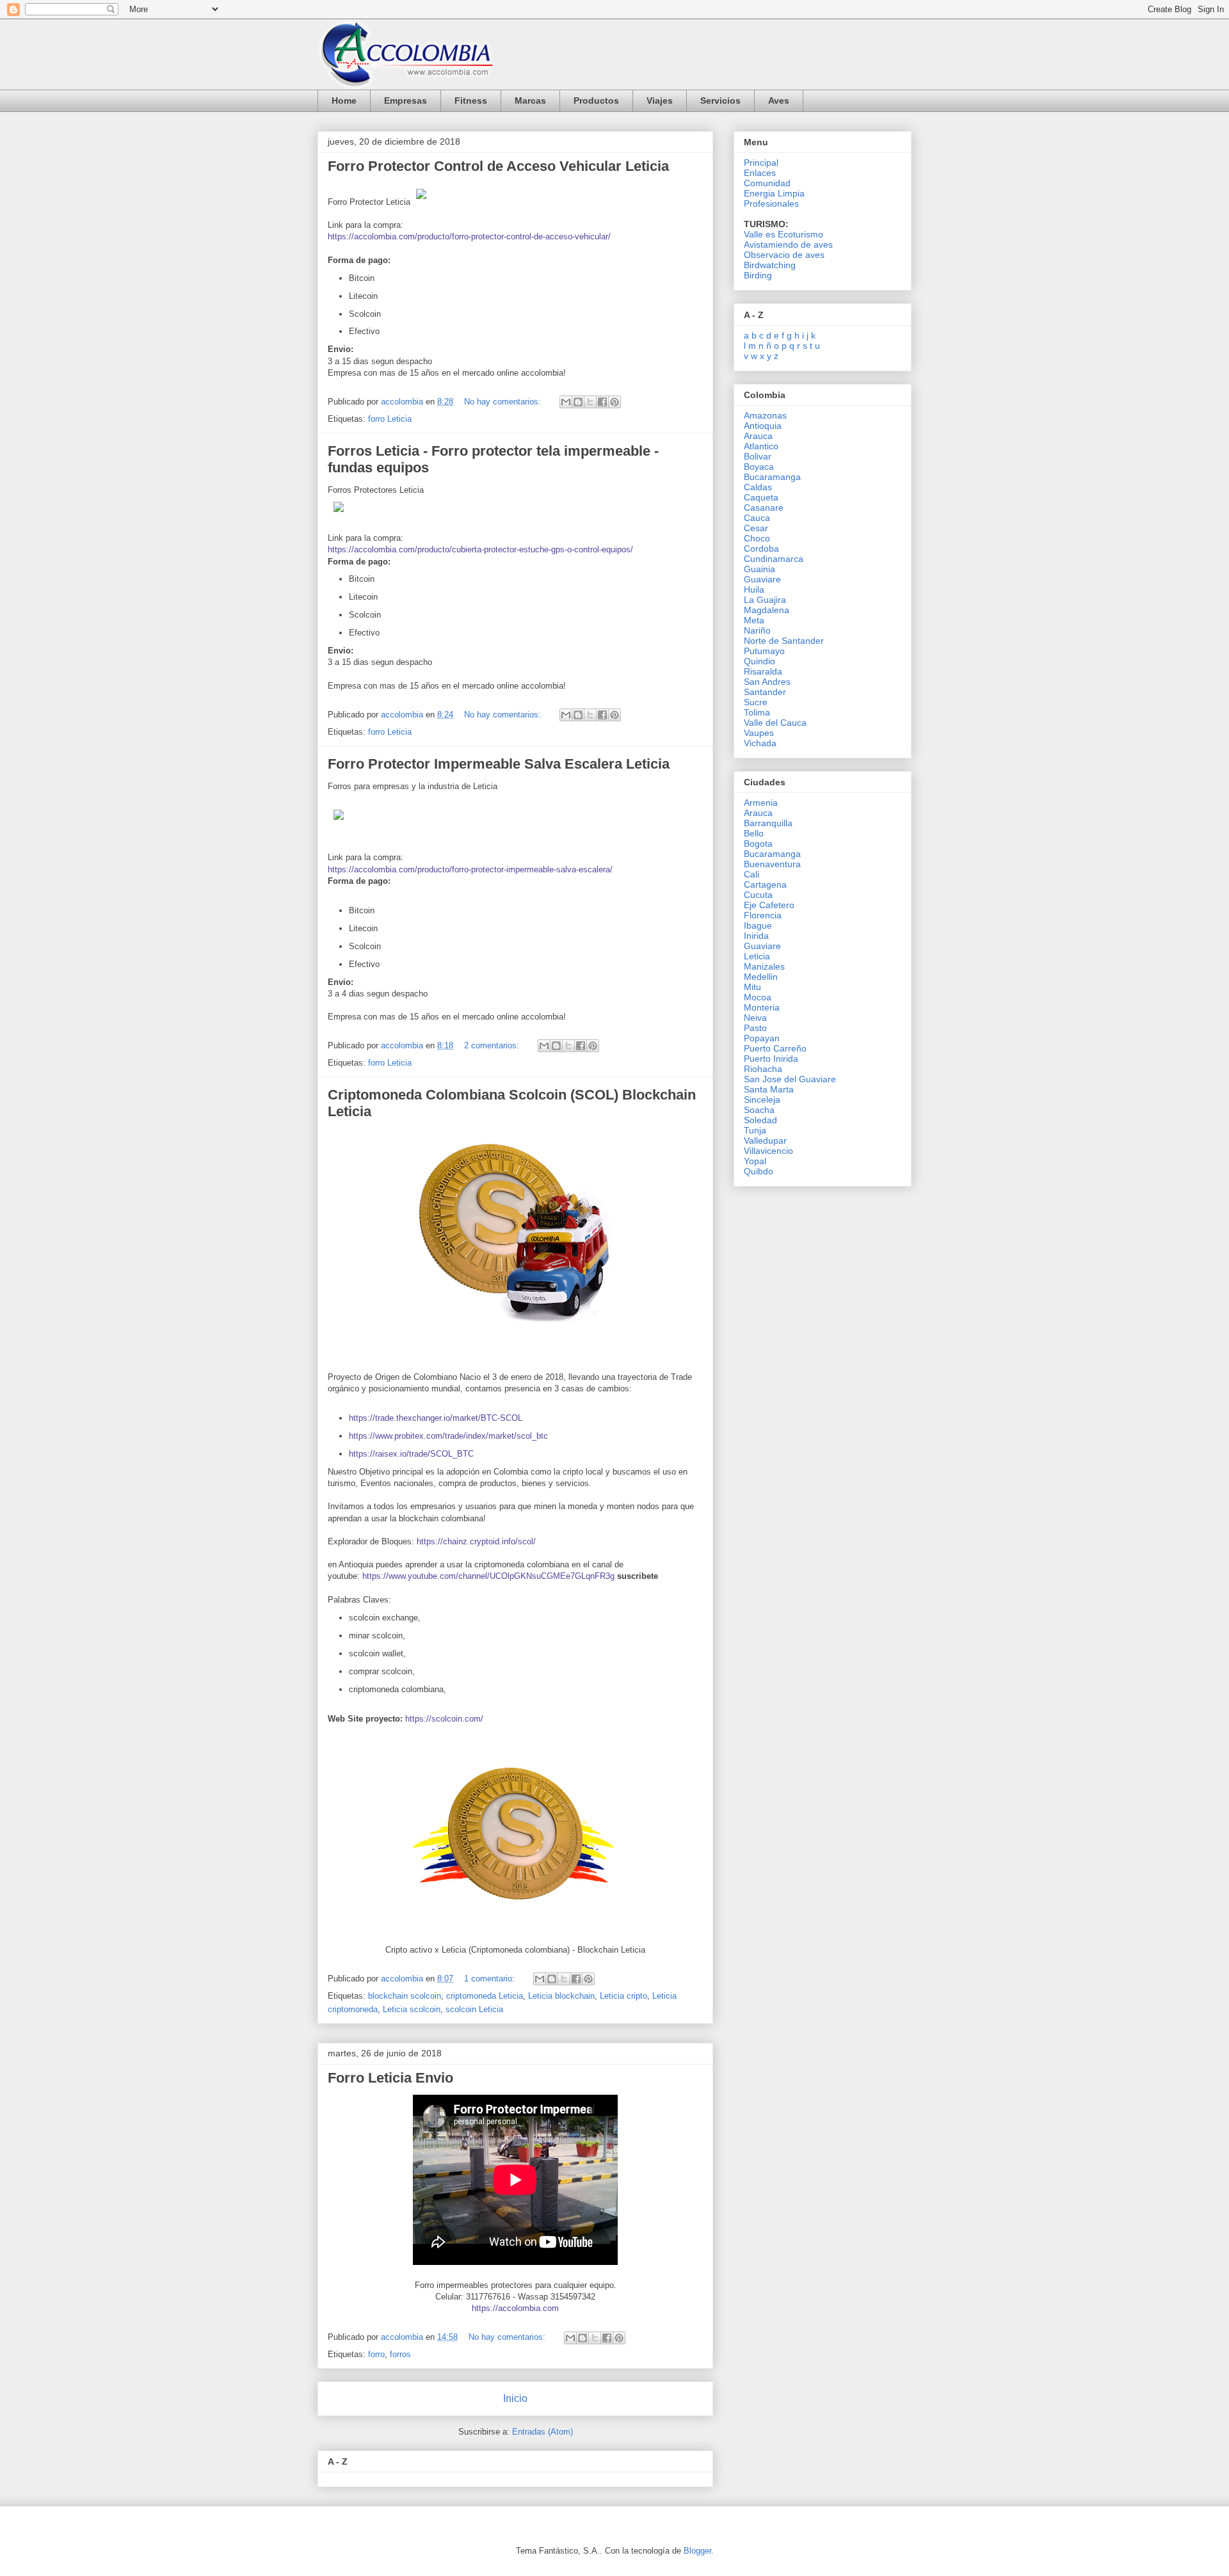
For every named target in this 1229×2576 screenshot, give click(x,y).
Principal (761, 163)
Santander (765, 692)
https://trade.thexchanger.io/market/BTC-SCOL (436, 1418)
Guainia (759, 569)
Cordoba (761, 548)
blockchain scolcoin (405, 1996)
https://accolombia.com (515, 2308)
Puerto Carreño (775, 1048)
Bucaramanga (772, 477)
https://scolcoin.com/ (444, 1719)
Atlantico (761, 446)
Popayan (762, 1038)
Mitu (752, 987)
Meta (754, 620)
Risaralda (763, 671)
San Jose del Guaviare (790, 1079)
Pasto (755, 1028)
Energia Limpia (774, 193)
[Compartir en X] (590, 402)
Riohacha (763, 1069)
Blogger (697, 2551)
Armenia (761, 803)
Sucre (756, 702)
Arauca (758, 436)
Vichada (760, 743)
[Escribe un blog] (578, 402)
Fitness (471, 100)
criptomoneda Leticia (485, 1996)
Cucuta (758, 895)
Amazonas (765, 415)
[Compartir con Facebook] (602, 402)
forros (400, 2354)
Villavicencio (768, 1151)
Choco (757, 538)
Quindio (759, 661)
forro (376, 2354)
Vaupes (759, 733)
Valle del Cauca (775, 723)
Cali (751, 874)
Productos (596, 100)
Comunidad (767, 183)
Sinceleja (762, 1100)
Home (344, 100)
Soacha (759, 1110)
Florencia (763, 915)
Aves (779, 100)
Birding (758, 275)
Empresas (406, 100)
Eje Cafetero (769, 905)
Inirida (756, 936)
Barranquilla (768, 823)
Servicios (720, 100)
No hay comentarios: (504, 402)
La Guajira (765, 600)
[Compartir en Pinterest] (614, 402)
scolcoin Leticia (474, 2009)
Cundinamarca (774, 559)
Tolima (757, 712)
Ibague (758, 925)
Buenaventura (772, 864)
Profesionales (771, 204)
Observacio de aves (784, 255)
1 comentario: (491, 1979)
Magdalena (767, 610)
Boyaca (759, 467)
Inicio (515, 2398)
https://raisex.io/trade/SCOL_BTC (411, 1454)
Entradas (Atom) (542, 2432)
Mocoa (758, 997)
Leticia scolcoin (412, 2009)
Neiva (755, 1018)
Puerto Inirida (771, 1059)
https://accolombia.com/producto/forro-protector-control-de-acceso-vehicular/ (469, 236)
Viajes (660, 100)
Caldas (758, 487)
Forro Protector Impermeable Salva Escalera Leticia (499, 764)
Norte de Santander (784, 641)
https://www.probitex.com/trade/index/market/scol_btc (448, 1436)
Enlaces (760, 173)
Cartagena (765, 884)
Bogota (758, 844)
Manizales (764, 966)
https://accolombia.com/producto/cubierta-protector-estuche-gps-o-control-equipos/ (480, 549)
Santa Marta (769, 1089)
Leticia (757, 956)
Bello (754, 833)
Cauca (757, 518)
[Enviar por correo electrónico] (566, 402)
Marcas (530, 100)
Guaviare (762, 579)
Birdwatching (770, 265)
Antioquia (763, 426)
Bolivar (758, 456)
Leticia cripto (623, 1996)
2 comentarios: (493, 1045)
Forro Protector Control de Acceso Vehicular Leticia (498, 166)
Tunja (755, 1130)
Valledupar (765, 1140)
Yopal (755, 1161)
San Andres (767, 682)
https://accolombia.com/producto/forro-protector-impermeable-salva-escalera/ (470, 869)
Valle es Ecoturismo (783, 234)
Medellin (761, 977)
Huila (754, 589)
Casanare (764, 508)
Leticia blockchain (561, 1996)
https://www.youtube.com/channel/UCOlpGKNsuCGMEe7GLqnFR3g (488, 1576)
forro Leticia (390, 419)
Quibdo (759, 1171)
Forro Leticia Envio (390, 2078)
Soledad (760, 1120)
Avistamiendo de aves (788, 244)
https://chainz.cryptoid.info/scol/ (476, 1541)
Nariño (757, 630)
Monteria (762, 1007)
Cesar (756, 528)
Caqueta (761, 497)
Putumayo (764, 651)
